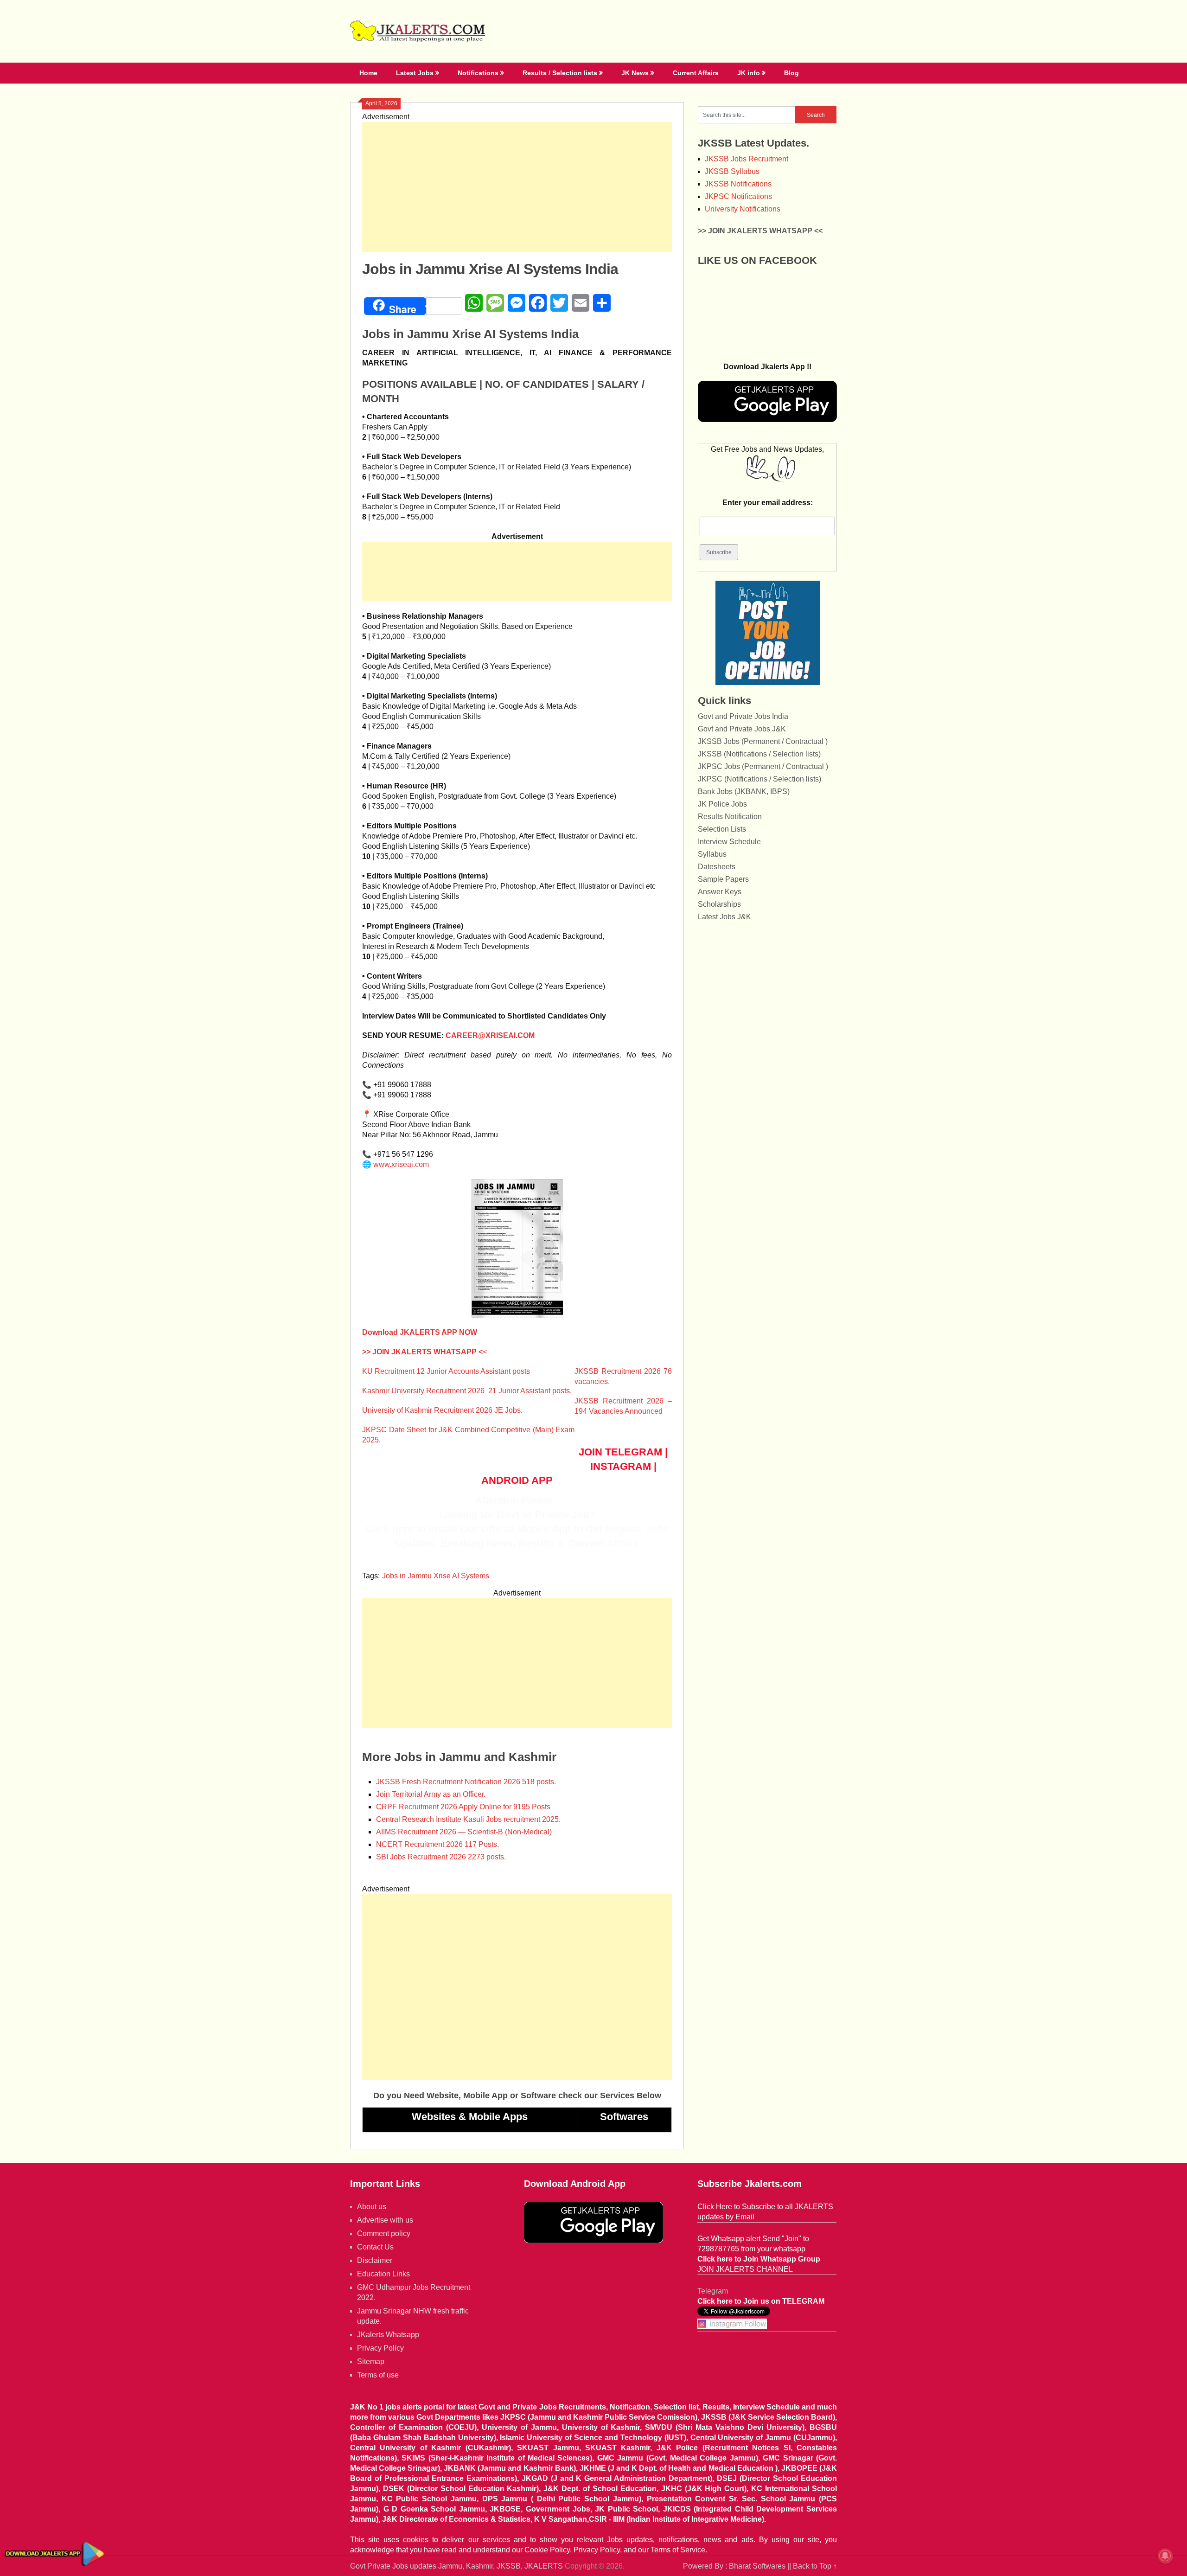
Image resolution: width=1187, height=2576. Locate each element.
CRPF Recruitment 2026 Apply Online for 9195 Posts (463, 1807)
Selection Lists (722, 829)
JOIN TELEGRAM (620, 1452)
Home (368, 73)
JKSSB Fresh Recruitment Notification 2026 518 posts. (466, 1782)
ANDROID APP (517, 1480)
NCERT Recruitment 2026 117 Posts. (437, 1844)
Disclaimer (375, 2260)
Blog (791, 73)
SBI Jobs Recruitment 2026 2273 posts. (441, 1857)
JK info (749, 73)
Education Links (383, 2274)
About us (372, 2207)
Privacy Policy (380, 2348)
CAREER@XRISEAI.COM (490, 1035)
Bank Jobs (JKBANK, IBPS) (744, 791)
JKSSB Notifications (738, 184)
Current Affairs (696, 73)
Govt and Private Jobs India (743, 716)
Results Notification (730, 817)
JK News (635, 73)
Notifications (478, 73)
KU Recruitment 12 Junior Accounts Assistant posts (446, 1371)
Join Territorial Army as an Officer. (431, 1794)
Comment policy (384, 2233)
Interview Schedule (729, 842)
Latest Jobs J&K (724, 917)
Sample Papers (723, 879)
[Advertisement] (517, 187)
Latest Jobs (415, 73)
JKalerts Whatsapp (388, 2335)
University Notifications (743, 209)
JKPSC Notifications (738, 196)
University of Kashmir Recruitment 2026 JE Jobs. (442, 1410)
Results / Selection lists (560, 73)
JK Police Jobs (722, 804)
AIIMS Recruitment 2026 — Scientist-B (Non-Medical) (464, 1832)
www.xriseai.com (401, 1164)
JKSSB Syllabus (732, 171)
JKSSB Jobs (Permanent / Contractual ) (763, 741)
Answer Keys (720, 892)
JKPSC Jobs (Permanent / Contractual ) (763, 766)
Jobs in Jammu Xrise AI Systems (436, 1576)
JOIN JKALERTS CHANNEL (745, 2269)
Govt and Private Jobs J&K (742, 729)
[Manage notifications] (1165, 2556)
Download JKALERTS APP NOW (420, 1332)
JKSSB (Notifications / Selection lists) (759, 754)
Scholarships (719, 904)
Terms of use (378, 2375)
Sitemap (371, 2361)
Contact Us (375, 2247)
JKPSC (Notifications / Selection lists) (759, 779)
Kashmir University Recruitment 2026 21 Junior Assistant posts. (467, 1391)
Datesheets (717, 867)
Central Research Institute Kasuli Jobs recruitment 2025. (468, 1819)
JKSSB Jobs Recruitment (747, 159)
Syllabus (712, 854)
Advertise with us (385, 2220)
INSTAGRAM (621, 1466)
